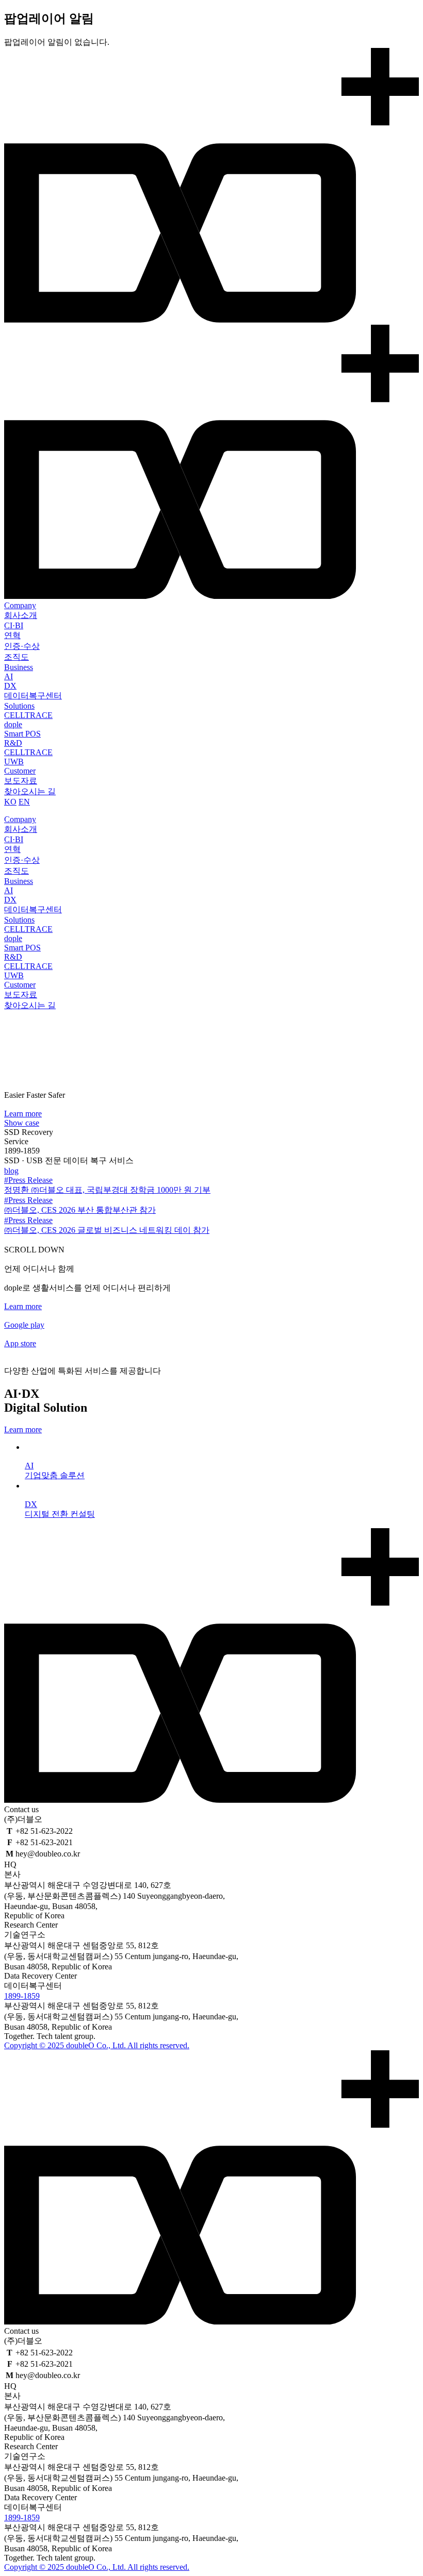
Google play (24, 1325)
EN (24, 802)
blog (11, 1171)
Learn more (23, 1114)
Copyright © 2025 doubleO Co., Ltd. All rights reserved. (97, 2045)
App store (20, 1343)
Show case (22, 1123)
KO (10, 802)
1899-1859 (22, 1996)
